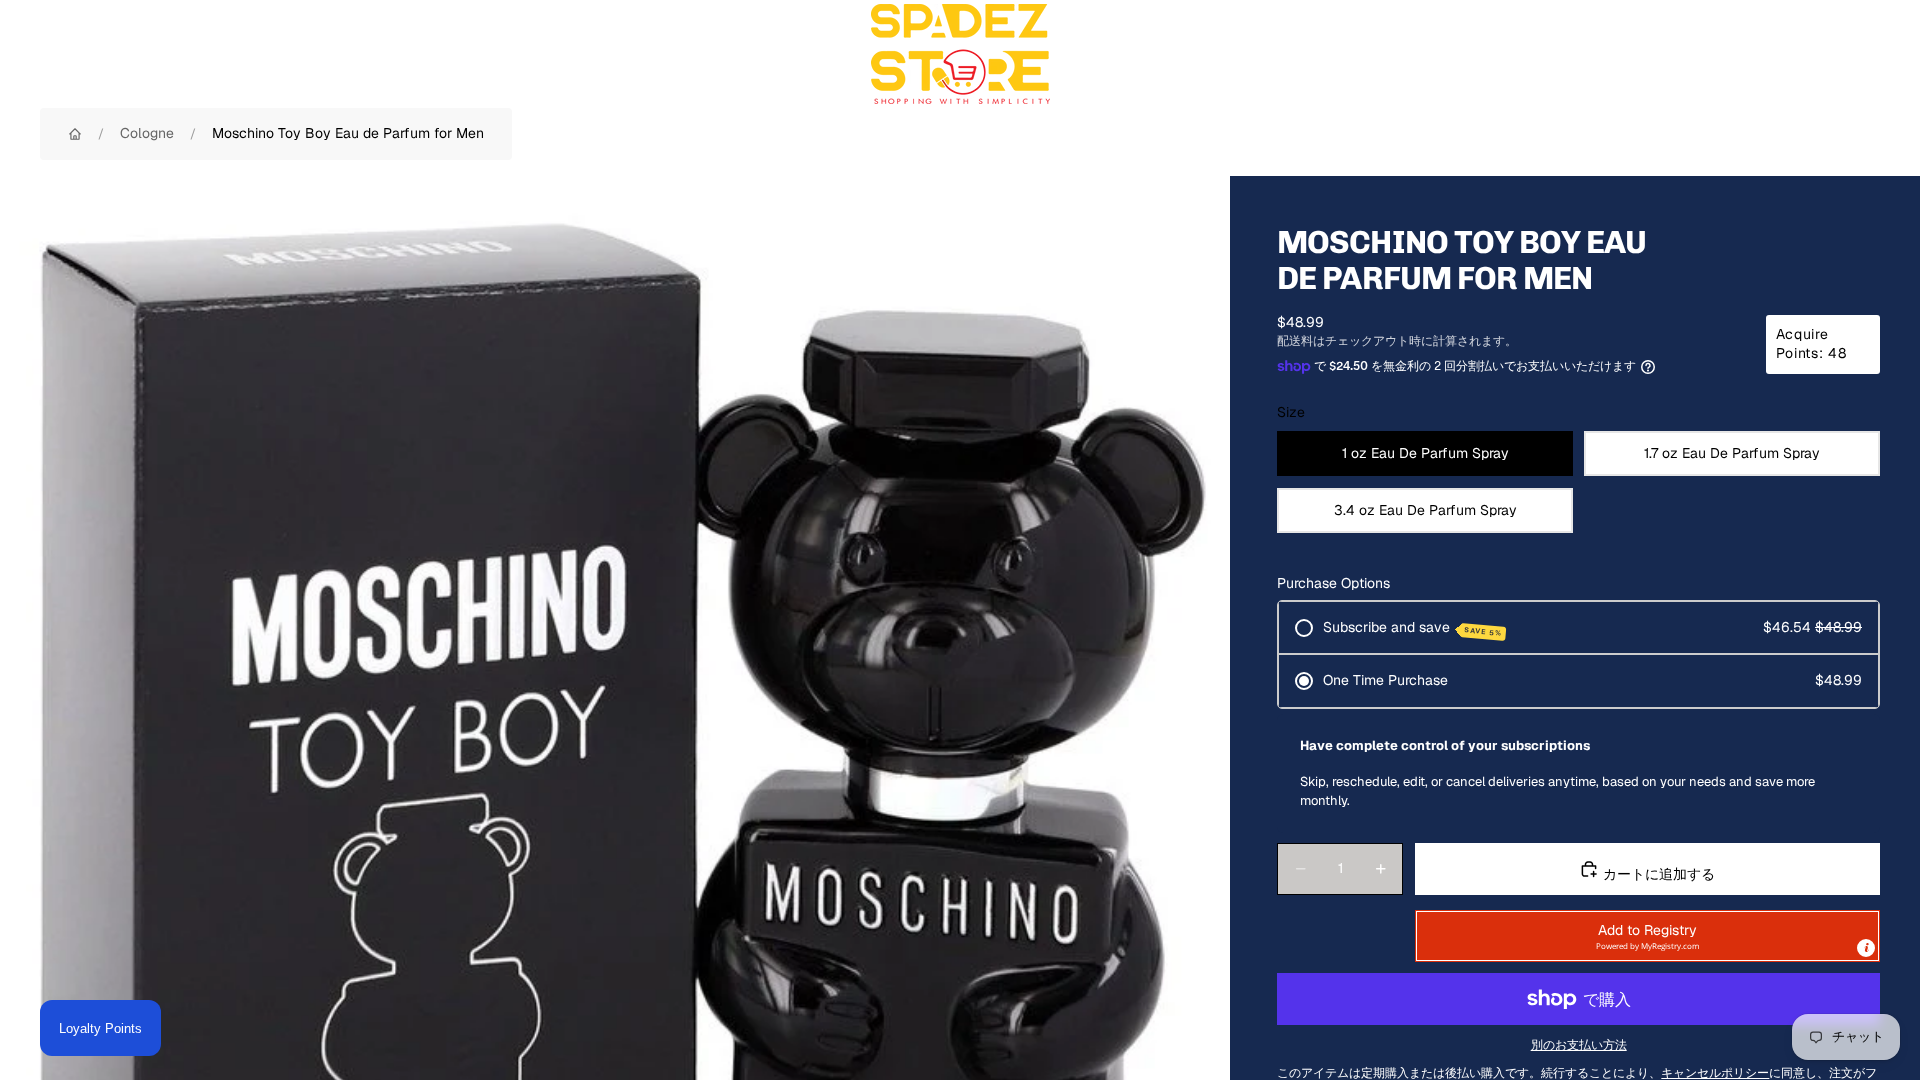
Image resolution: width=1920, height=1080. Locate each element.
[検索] (1772, 54)
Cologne (147, 133)
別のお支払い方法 (1579, 1044)
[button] (1647, 936)
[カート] (1858, 54)
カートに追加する (1657, 874)
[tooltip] (1866, 948)
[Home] (75, 134)
